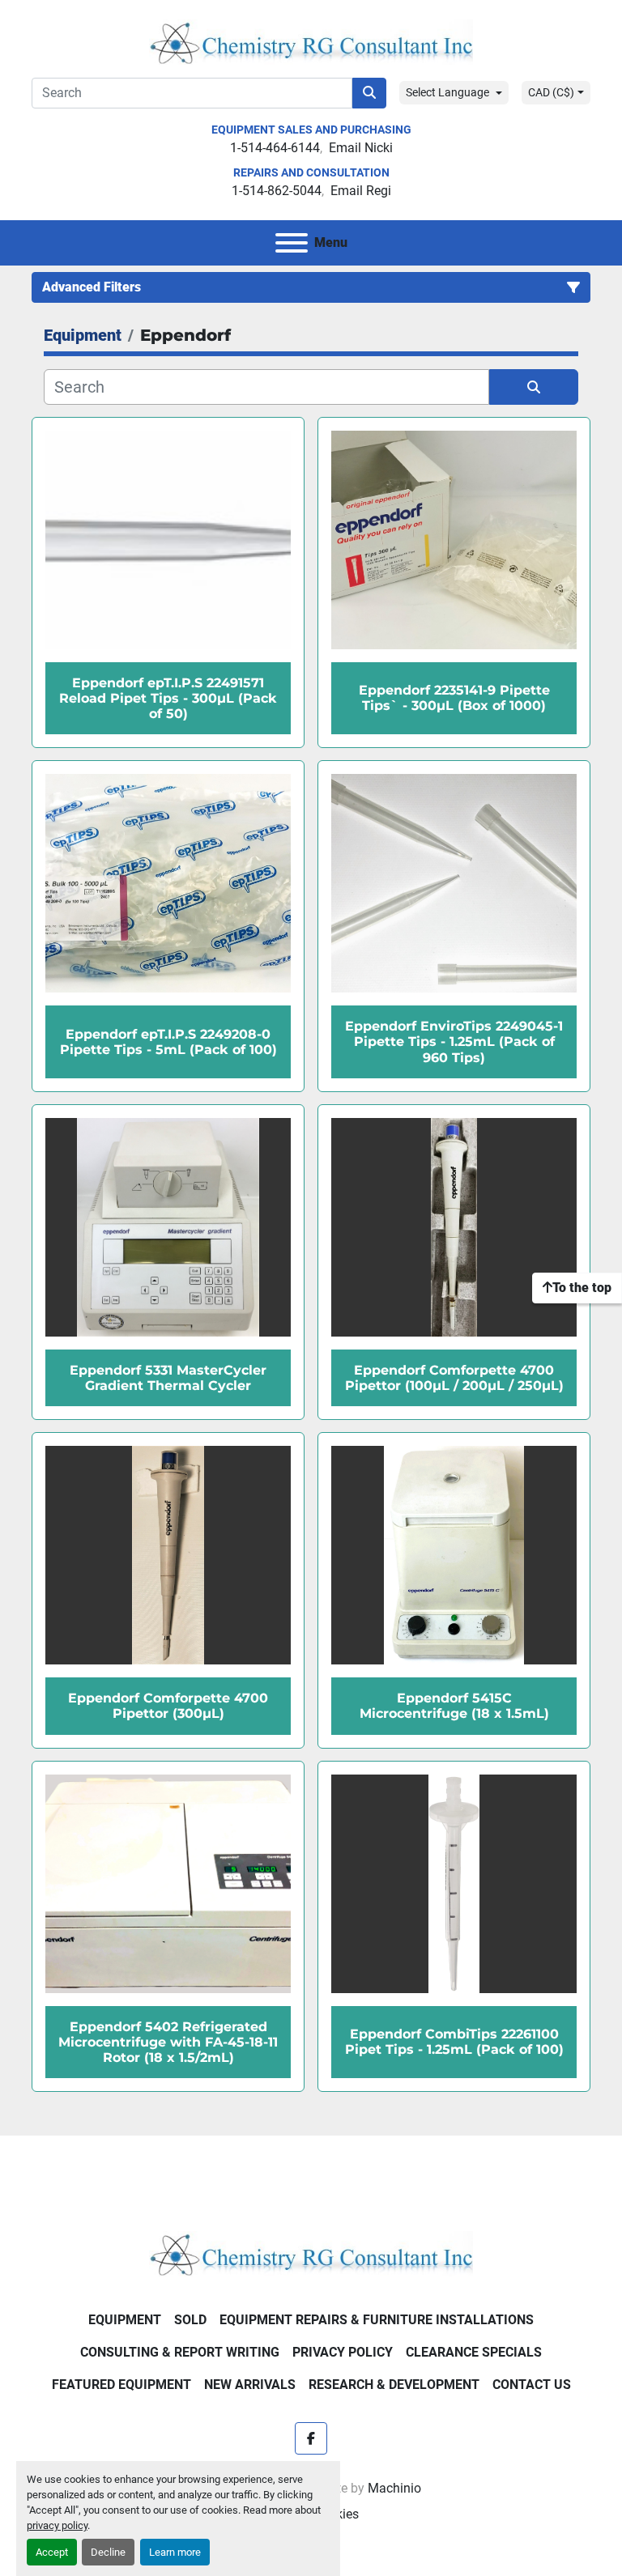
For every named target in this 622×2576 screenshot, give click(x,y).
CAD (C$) (551, 92)
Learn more (175, 2552)
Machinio (394, 2488)
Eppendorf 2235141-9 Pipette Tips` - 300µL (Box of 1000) (454, 698)
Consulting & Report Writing (180, 2352)
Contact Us (532, 2385)
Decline (108, 2552)
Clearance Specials (474, 2352)
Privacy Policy (343, 2352)
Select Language (447, 92)
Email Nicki (361, 148)
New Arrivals (250, 2385)
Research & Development (394, 2385)
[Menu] (292, 243)
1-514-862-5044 (277, 191)
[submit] (369, 93)
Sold (190, 2320)
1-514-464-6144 (275, 148)
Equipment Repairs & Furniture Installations (377, 2320)
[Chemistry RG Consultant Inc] (311, 2253)
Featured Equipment (121, 2385)
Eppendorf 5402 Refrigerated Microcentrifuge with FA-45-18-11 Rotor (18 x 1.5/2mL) (168, 2042)
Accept (52, 2552)
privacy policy (57, 2525)
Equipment (125, 2320)
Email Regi (361, 191)
